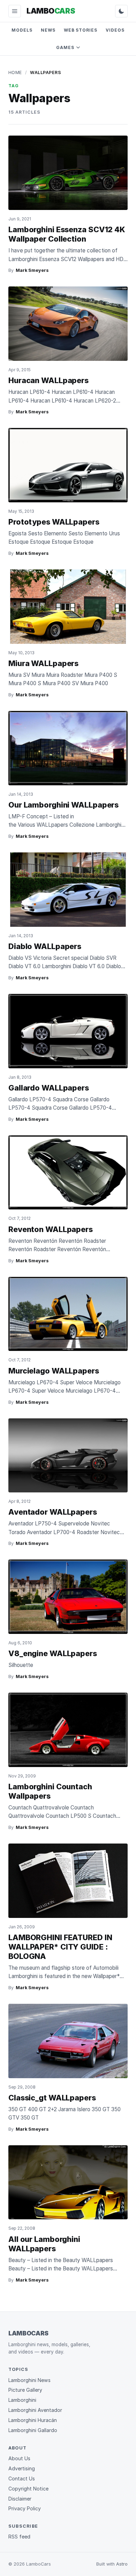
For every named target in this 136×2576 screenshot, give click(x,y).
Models (22, 30)
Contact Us (22, 2478)
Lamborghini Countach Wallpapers (50, 1791)
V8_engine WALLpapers (53, 1653)
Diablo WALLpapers (45, 946)
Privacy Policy (25, 2508)
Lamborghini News (29, 2380)
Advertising (22, 2468)
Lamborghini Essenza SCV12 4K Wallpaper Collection (67, 234)
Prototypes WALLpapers (54, 522)
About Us (19, 2458)
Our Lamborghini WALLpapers (63, 805)
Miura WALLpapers (43, 663)
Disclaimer (20, 2499)
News (48, 30)
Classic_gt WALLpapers (52, 2098)
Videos (115, 30)
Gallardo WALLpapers (49, 1088)
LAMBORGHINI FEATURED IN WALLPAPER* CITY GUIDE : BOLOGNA (60, 1947)
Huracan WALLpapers (48, 380)
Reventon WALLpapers (51, 1229)
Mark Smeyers (32, 270)
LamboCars (28, 2333)
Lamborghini (22, 2400)
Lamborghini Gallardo (33, 2430)
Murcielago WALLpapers (54, 1371)
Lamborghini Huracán (33, 2420)
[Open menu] (15, 11)
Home (15, 72)
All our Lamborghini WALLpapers (44, 2244)
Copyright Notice (28, 2489)
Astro (122, 2564)
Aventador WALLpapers (53, 1512)
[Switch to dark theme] (121, 11)
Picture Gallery (25, 2390)
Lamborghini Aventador (35, 2410)
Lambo (51, 11)
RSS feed (19, 2537)
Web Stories (81, 30)
